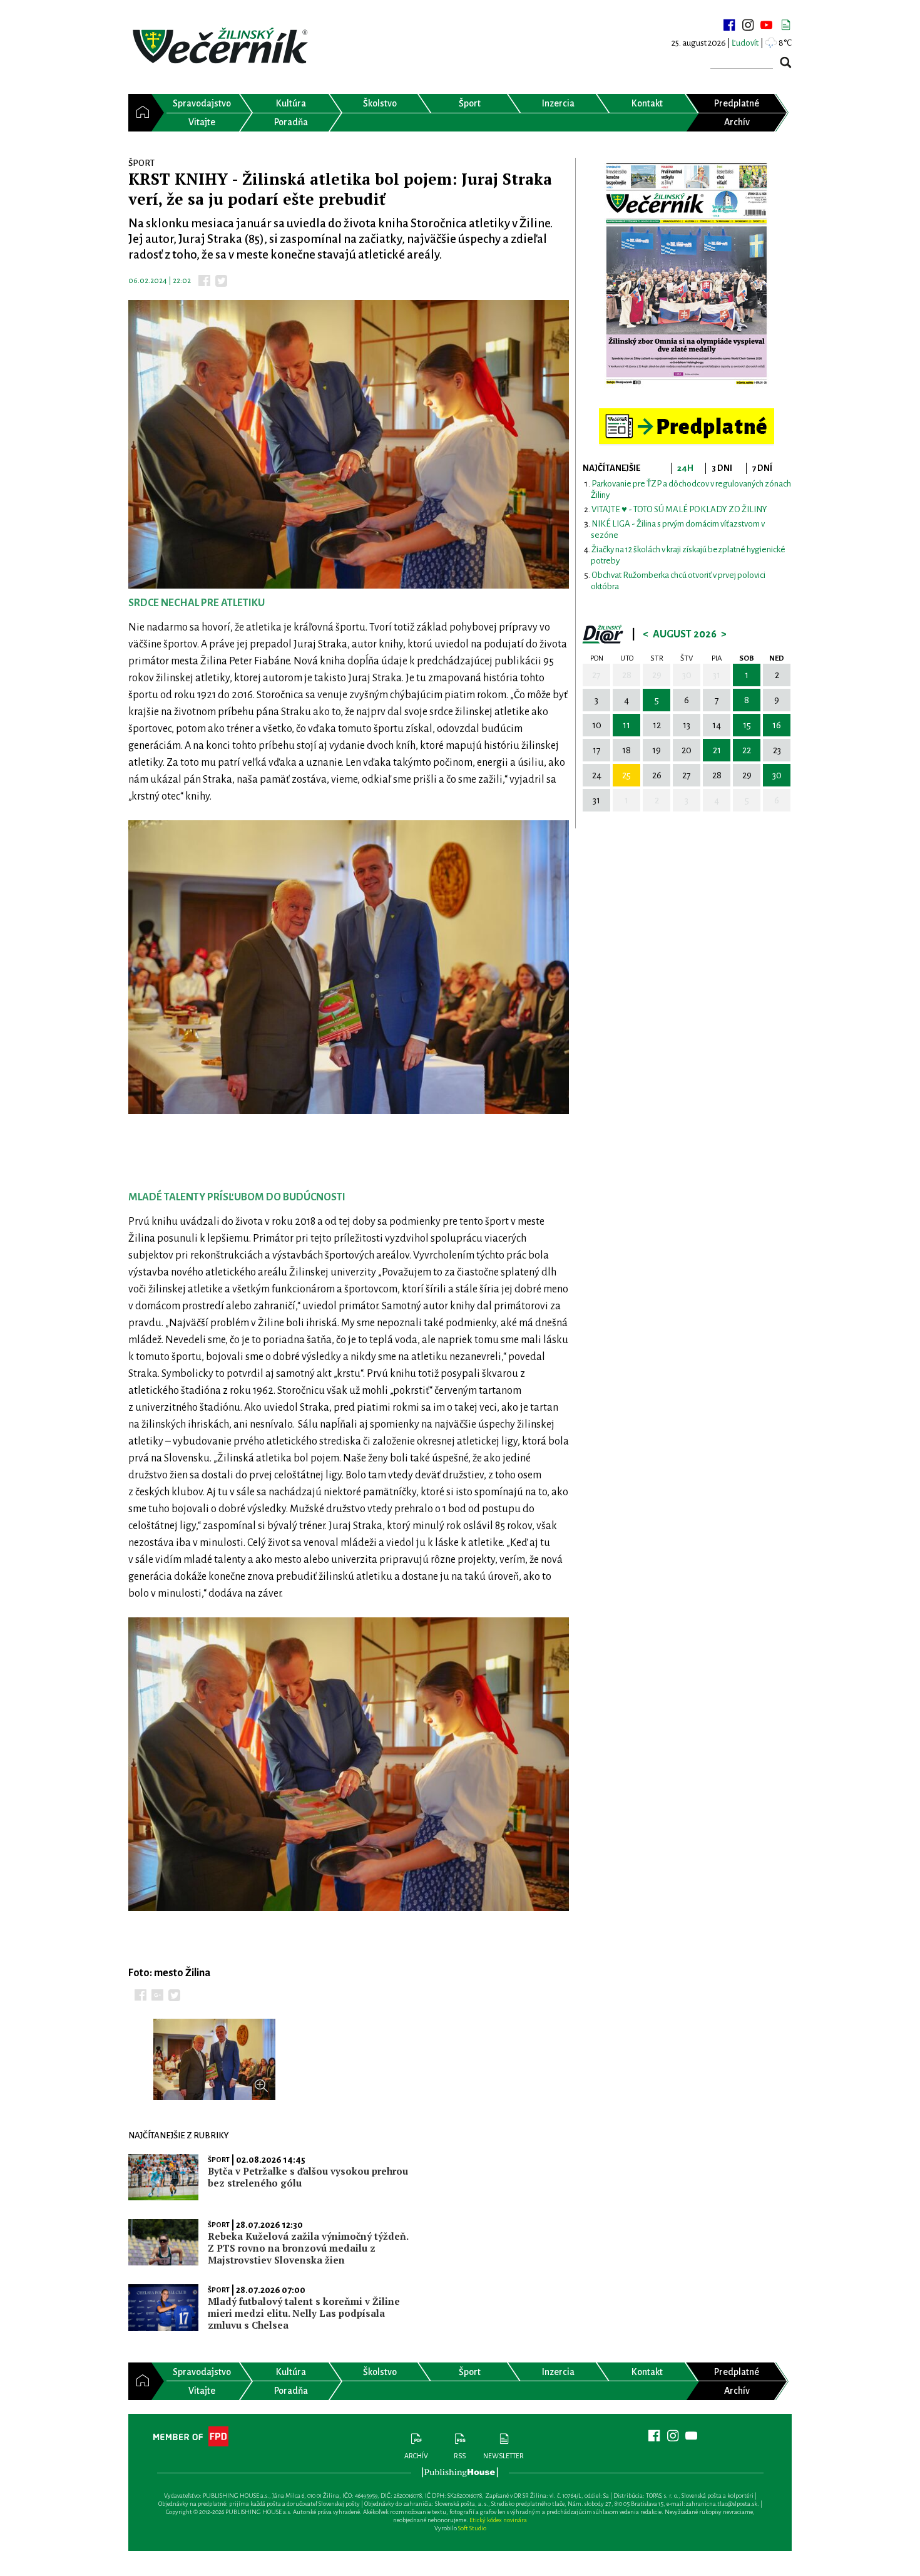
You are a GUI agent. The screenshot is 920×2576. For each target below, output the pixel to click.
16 (777, 725)
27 (596, 675)
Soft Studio (472, 2528)
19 (657, 750)
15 (747, 725)
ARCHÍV (416, 2456)
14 (717, 725)
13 (687, 725)
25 (626, 775)
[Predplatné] (687, 414)
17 (597, 750)
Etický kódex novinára (498, 2520)
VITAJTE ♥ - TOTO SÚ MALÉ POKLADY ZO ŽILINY (679, 509)
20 (687, 750)
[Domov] (140, 113)
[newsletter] (785, 25)
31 (717, 675)
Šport (219, 2160)
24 (597, 775)
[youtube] (767, 25)
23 (777, 750)
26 (657, 775)
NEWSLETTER (503, 2456)
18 (626, 750)
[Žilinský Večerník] (222, 47)
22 (747, 750)
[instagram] (748, 25)
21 (717, 750)
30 (687, 675)
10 (597, 725)
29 (657, 675)
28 (627, 675)
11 (626, 725)
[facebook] (729, 25)
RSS (460, 2456)
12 (657, 725)
